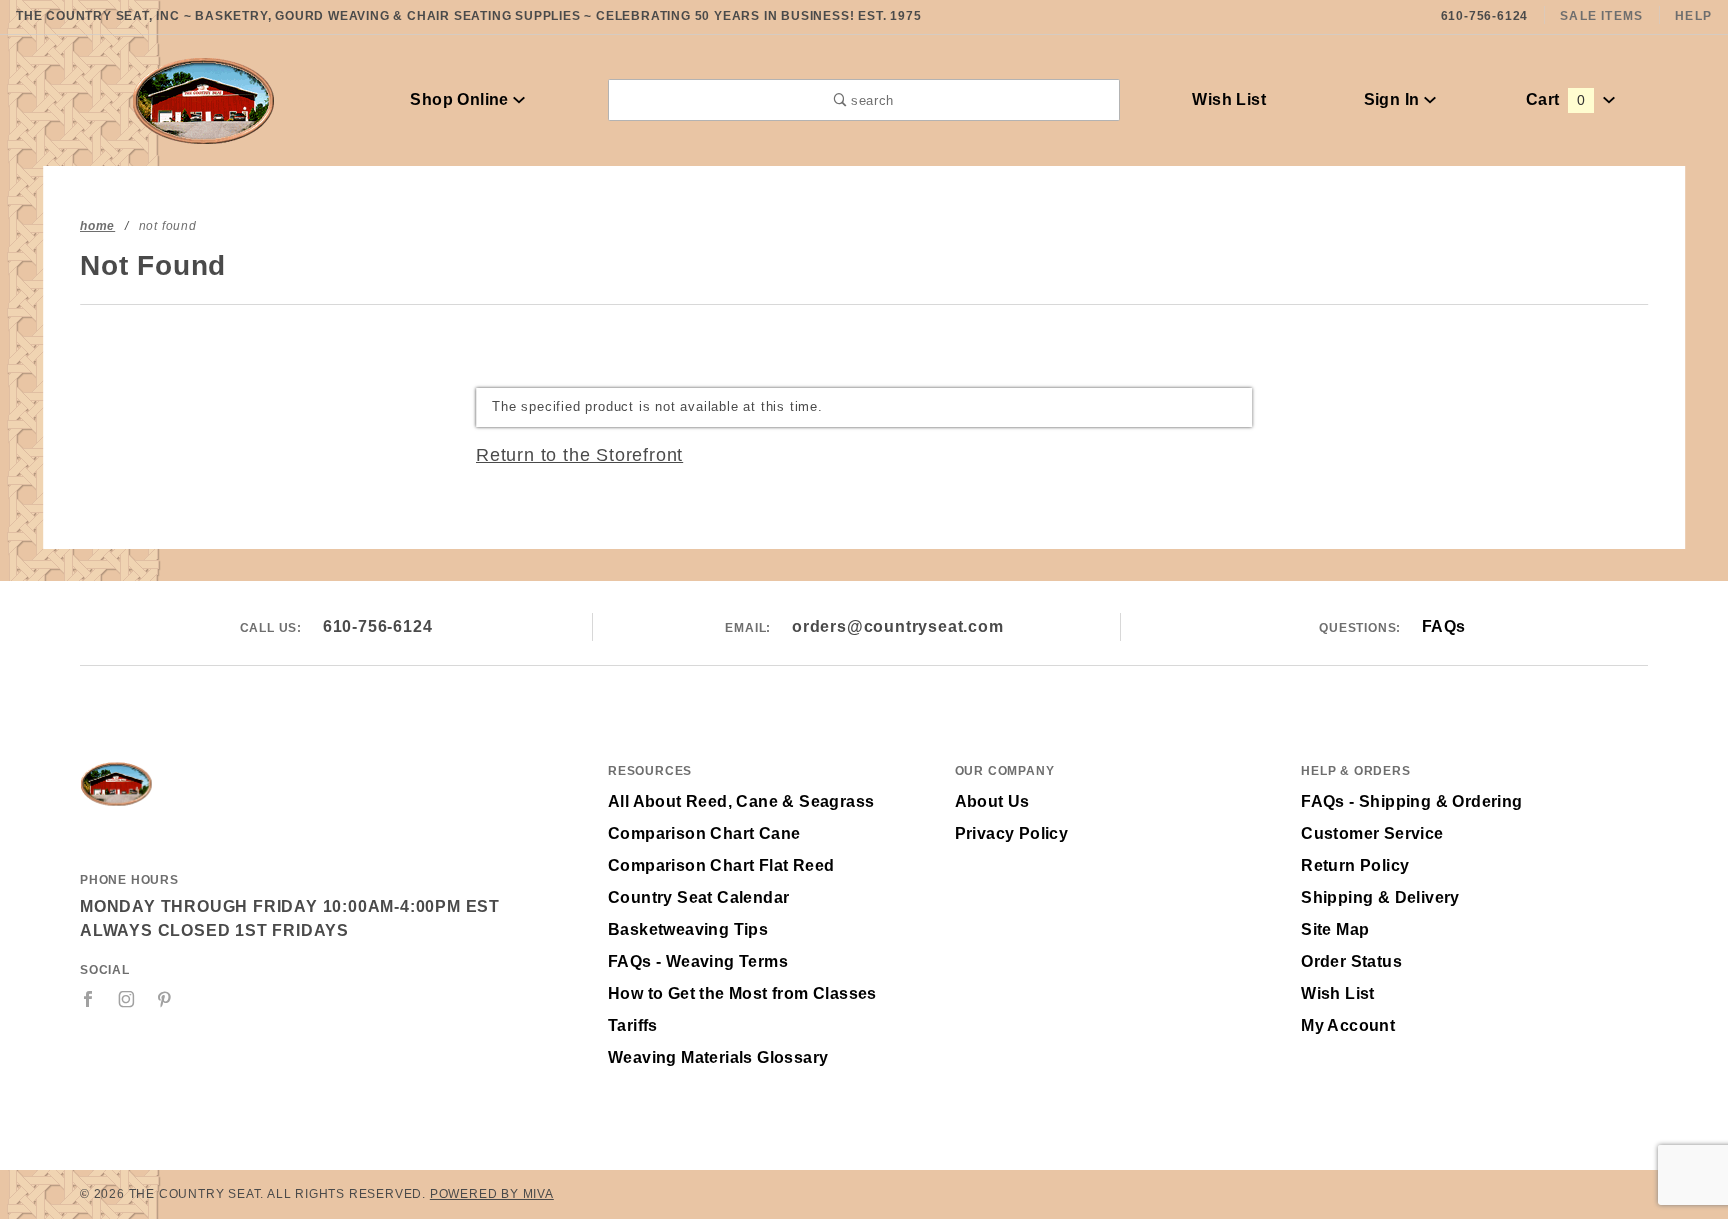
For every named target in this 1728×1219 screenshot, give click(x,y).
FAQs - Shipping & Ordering (1411, 801)
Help (1693, 16)
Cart (1555, 99)
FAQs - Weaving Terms (698, 961)
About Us (992, 801)
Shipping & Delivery (1380, 897)
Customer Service (1372, 833)
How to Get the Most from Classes (742, 993)
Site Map (1335, 929)
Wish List (1229, 99)
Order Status (1351, 961)
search (870, 100)
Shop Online (461, 99)
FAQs (1444, 626)
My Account (1348, 1025)
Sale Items (1601, 16)
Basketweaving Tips (688, 929)
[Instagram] (127, 999)
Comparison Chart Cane (704, 833)
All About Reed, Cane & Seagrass (741, 801)
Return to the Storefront (579, 455)
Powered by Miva (492, 1194)
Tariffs (633, 1025)
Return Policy (1355, 865)
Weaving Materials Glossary (718, 1057)
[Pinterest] (164, 999)
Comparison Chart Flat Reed (721, 865)
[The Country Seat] (203, 98)
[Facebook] (88, 999)
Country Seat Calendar (698, 897)
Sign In (1394, 99)
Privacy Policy (1012, 833)
